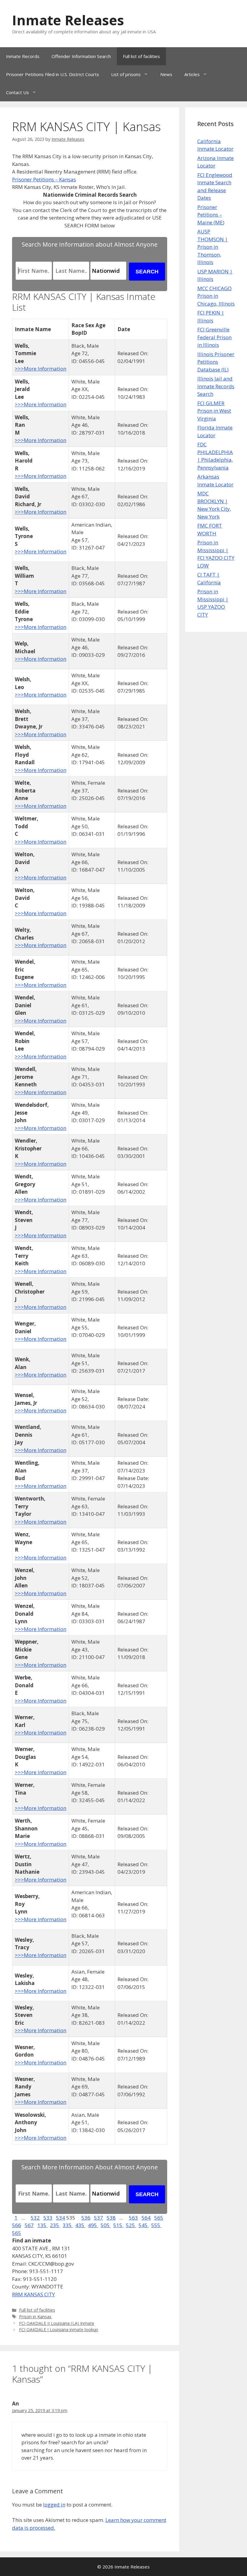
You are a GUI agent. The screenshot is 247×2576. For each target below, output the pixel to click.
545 (144, 2225)
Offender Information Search (81, 56)
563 (133, 2218)
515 (118, 2225)
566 (17, 2225)
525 (131, 2225)
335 (68, 2225)
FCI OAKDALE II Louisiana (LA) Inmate (57, 2323)
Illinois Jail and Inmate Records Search (216, 386)
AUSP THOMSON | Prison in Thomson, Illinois (213, 247)
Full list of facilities (141, 56)
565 (159, 2218)
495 (93, 2225)
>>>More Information (41, 369)
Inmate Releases (68, 20)
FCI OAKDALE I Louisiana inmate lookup (59, 2330)
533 (48, 2218)
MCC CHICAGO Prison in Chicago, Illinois (216, 296)
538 (111, 2218)
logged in (54, 2505)
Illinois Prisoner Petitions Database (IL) (216, 362)
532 (35, 2218)
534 (61, 2218)
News (166, 74)
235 (55, 2225)
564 (146, 2218)
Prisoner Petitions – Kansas (44, 179)
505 (106, 2225)
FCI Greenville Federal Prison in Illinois (214, 337)
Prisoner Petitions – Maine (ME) (211, 215)
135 (42, 2225)
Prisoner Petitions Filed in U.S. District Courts (53, 74)
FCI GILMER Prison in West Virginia (214, 411)
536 (86, 2218)
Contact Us (17, 92)
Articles (192, 74)
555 (156, 2225)
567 (29, 2225)
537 (98, 2218)
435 (80, 2225)
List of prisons (126, 74)
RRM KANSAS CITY (33, 2294)
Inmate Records (23, 56)
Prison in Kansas (35, 2317)
